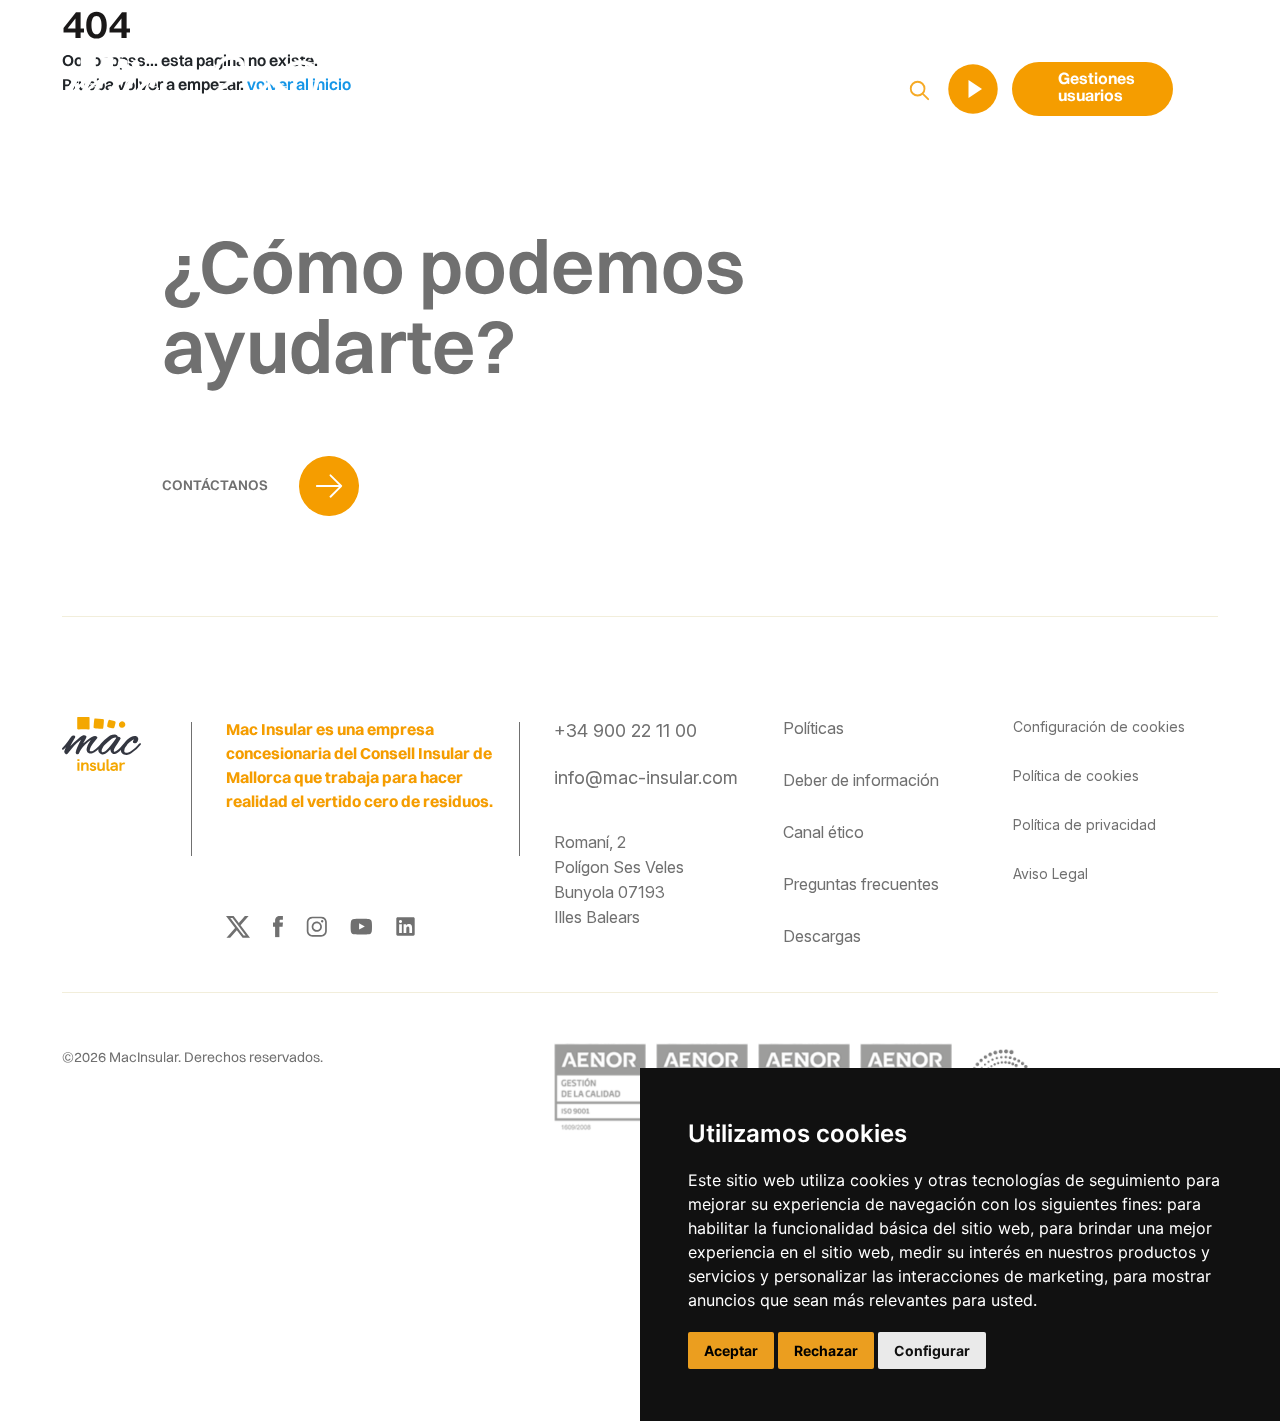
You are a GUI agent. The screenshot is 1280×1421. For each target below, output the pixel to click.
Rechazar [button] (826, 1350)
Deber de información (861, 780)
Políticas (813, 728)
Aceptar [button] (731, 1350)
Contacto (878, 90)
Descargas (822, 936)
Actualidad (767, 90)
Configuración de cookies (1099, 726)
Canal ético (823, 832)
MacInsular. (145, 1057)
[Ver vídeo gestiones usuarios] (973, 89)
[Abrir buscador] (919, 88)
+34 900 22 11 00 (625, 730)
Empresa (655, 90)
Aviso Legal (1050, 873)
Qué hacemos (531, 90)
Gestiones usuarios (1096, 88)
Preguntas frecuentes (861, 884)
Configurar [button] (932, 1350)
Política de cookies (1076, 775)
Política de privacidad (1084, 824)
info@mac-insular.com (646, 777)
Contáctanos (216, 485)
